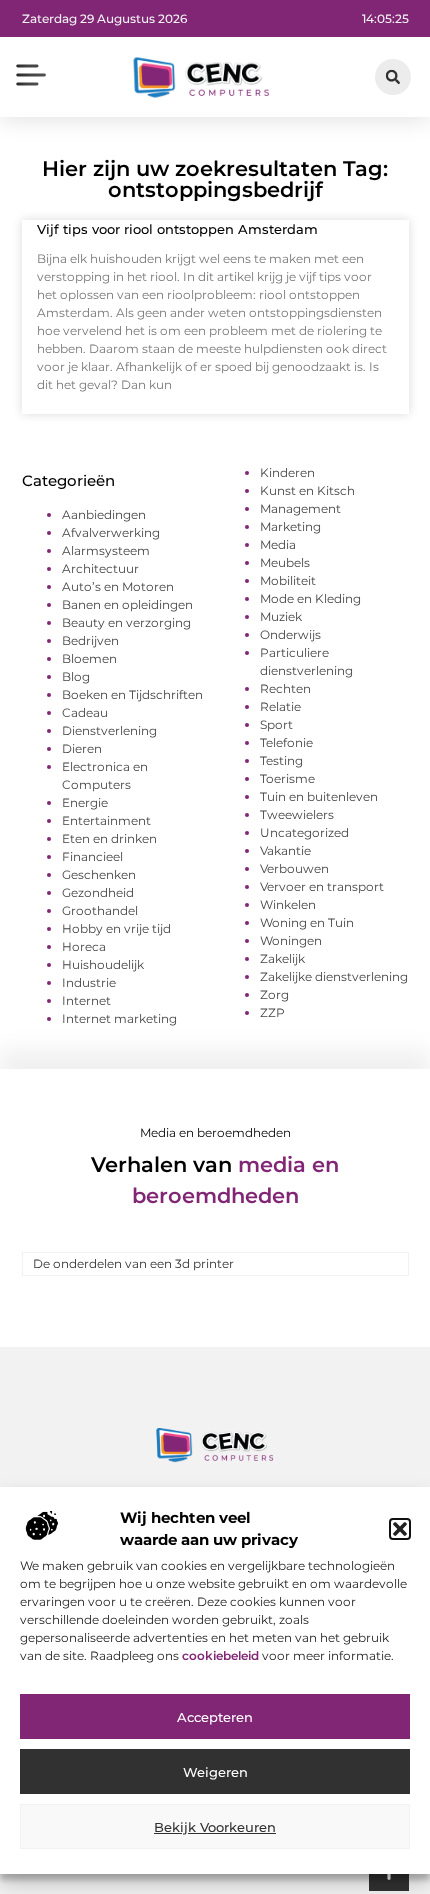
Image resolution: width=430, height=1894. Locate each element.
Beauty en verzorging (126, 622)
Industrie (89, 982)
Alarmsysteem (106, 550)
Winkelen (288, 904)
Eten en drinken (109, 838)
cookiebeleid (222, 1655)
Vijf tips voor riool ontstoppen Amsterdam (177, 229)
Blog (76, 676)
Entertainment (106, 820)
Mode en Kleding (310, 598)
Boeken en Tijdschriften (132, 694)
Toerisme (287, 778)
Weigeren (215, 1772)
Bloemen (89, 658)
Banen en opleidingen (127, 604)
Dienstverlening (109, 730)
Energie (85, 802)
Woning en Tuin (307, 922)
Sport (276, 724)
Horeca (84, 946)
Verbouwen (294, 868)
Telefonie (286, 742)
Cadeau (85, 712)
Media (278, 544)
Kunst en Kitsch (307, 490)
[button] (400, 1529)
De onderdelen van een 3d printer (133, 1263)
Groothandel (100, 910)
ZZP (272, 1012)
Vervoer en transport (322, 886)
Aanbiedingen (104, 514)
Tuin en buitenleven (319, 796)
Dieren (82, 748)
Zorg (274, 994)
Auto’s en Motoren (118, 586)
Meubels (285, 562)
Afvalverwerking (111, 532)
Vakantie (285, 850)
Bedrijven (90, 640)
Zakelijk (282, 958)
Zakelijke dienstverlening (334, 976)
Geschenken (99, 874)
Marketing (290, 526)
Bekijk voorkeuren (215, 1827)
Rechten (285, 688)
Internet (86, 1000)
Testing (281, 760)
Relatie (280, 706)
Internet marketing (119, 1018)
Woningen (291, 940)
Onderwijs (290, 634)
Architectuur (100, 568)
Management (300, 508)
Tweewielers (297, 814)
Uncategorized (304, 832)
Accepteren (215, 1717)
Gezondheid (98, 892)
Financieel (92, 856)
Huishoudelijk (103, 964)
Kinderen (287, 472)
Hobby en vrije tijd (116, 928)
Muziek (281, 616)
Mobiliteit (288, 580)
